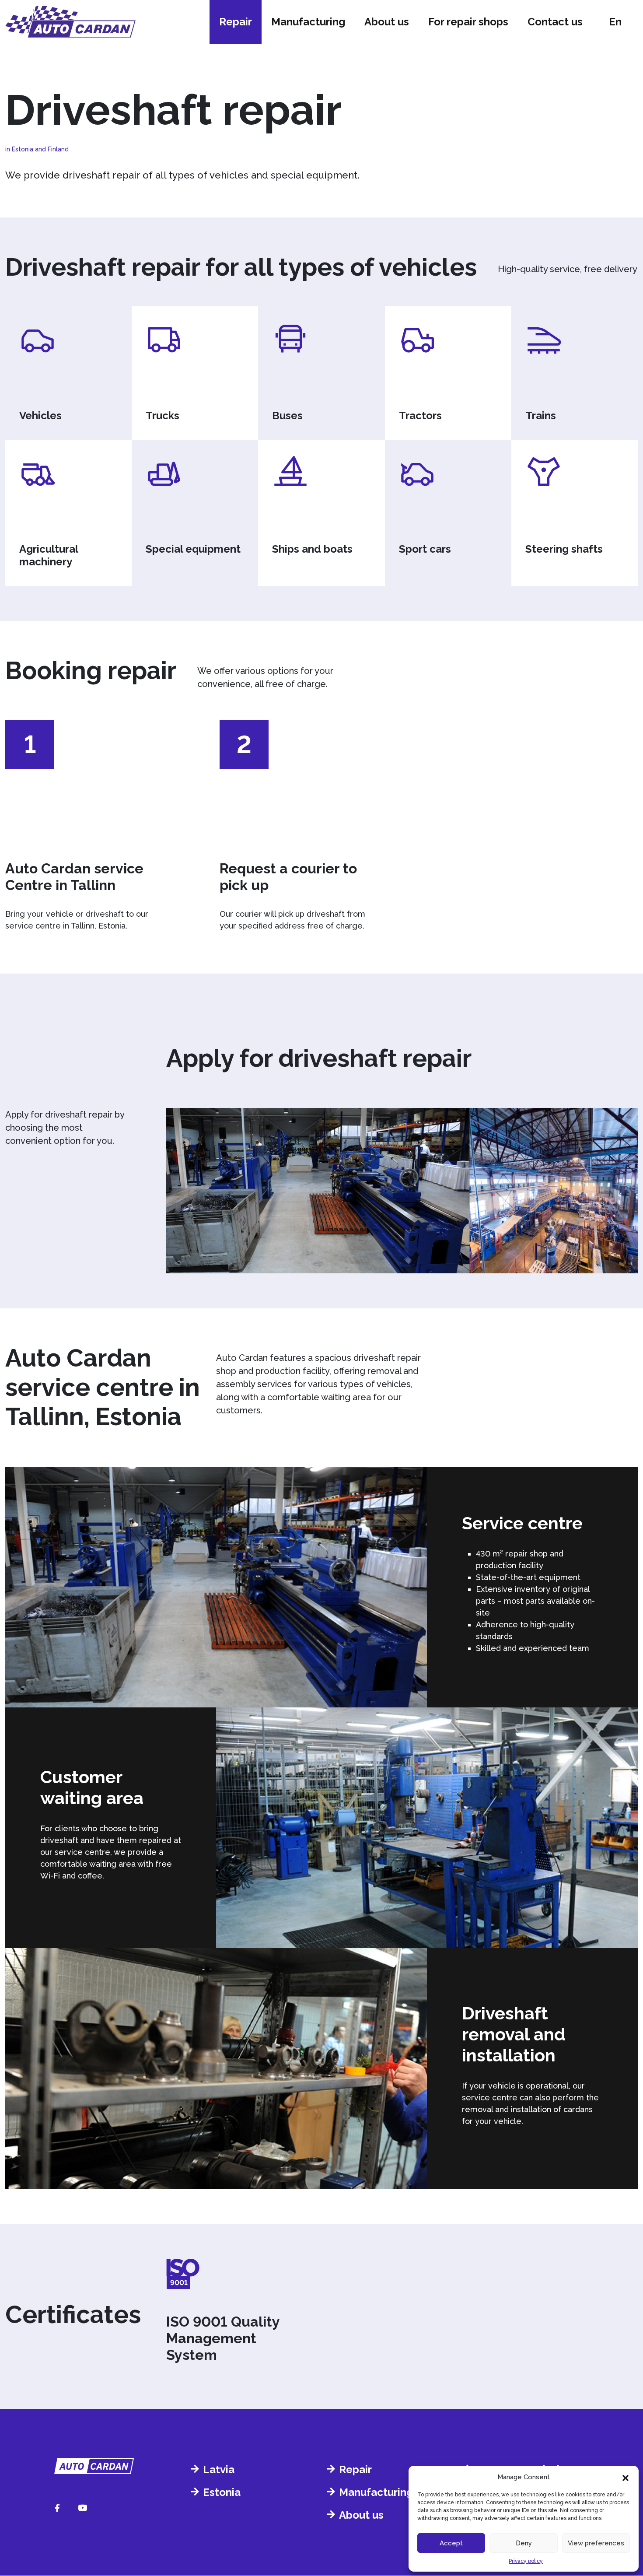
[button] (626, 2477)
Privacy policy (526, 2561)
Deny (524, 2543)
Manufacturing (308, 22)
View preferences (596, 2543)
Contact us (555, 22)
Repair (236, 22)
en (615, 22)
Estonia (222, 2492)
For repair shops (468, 22)
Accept (451, 2543)
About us (387, 22)
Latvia (219, 2469)
